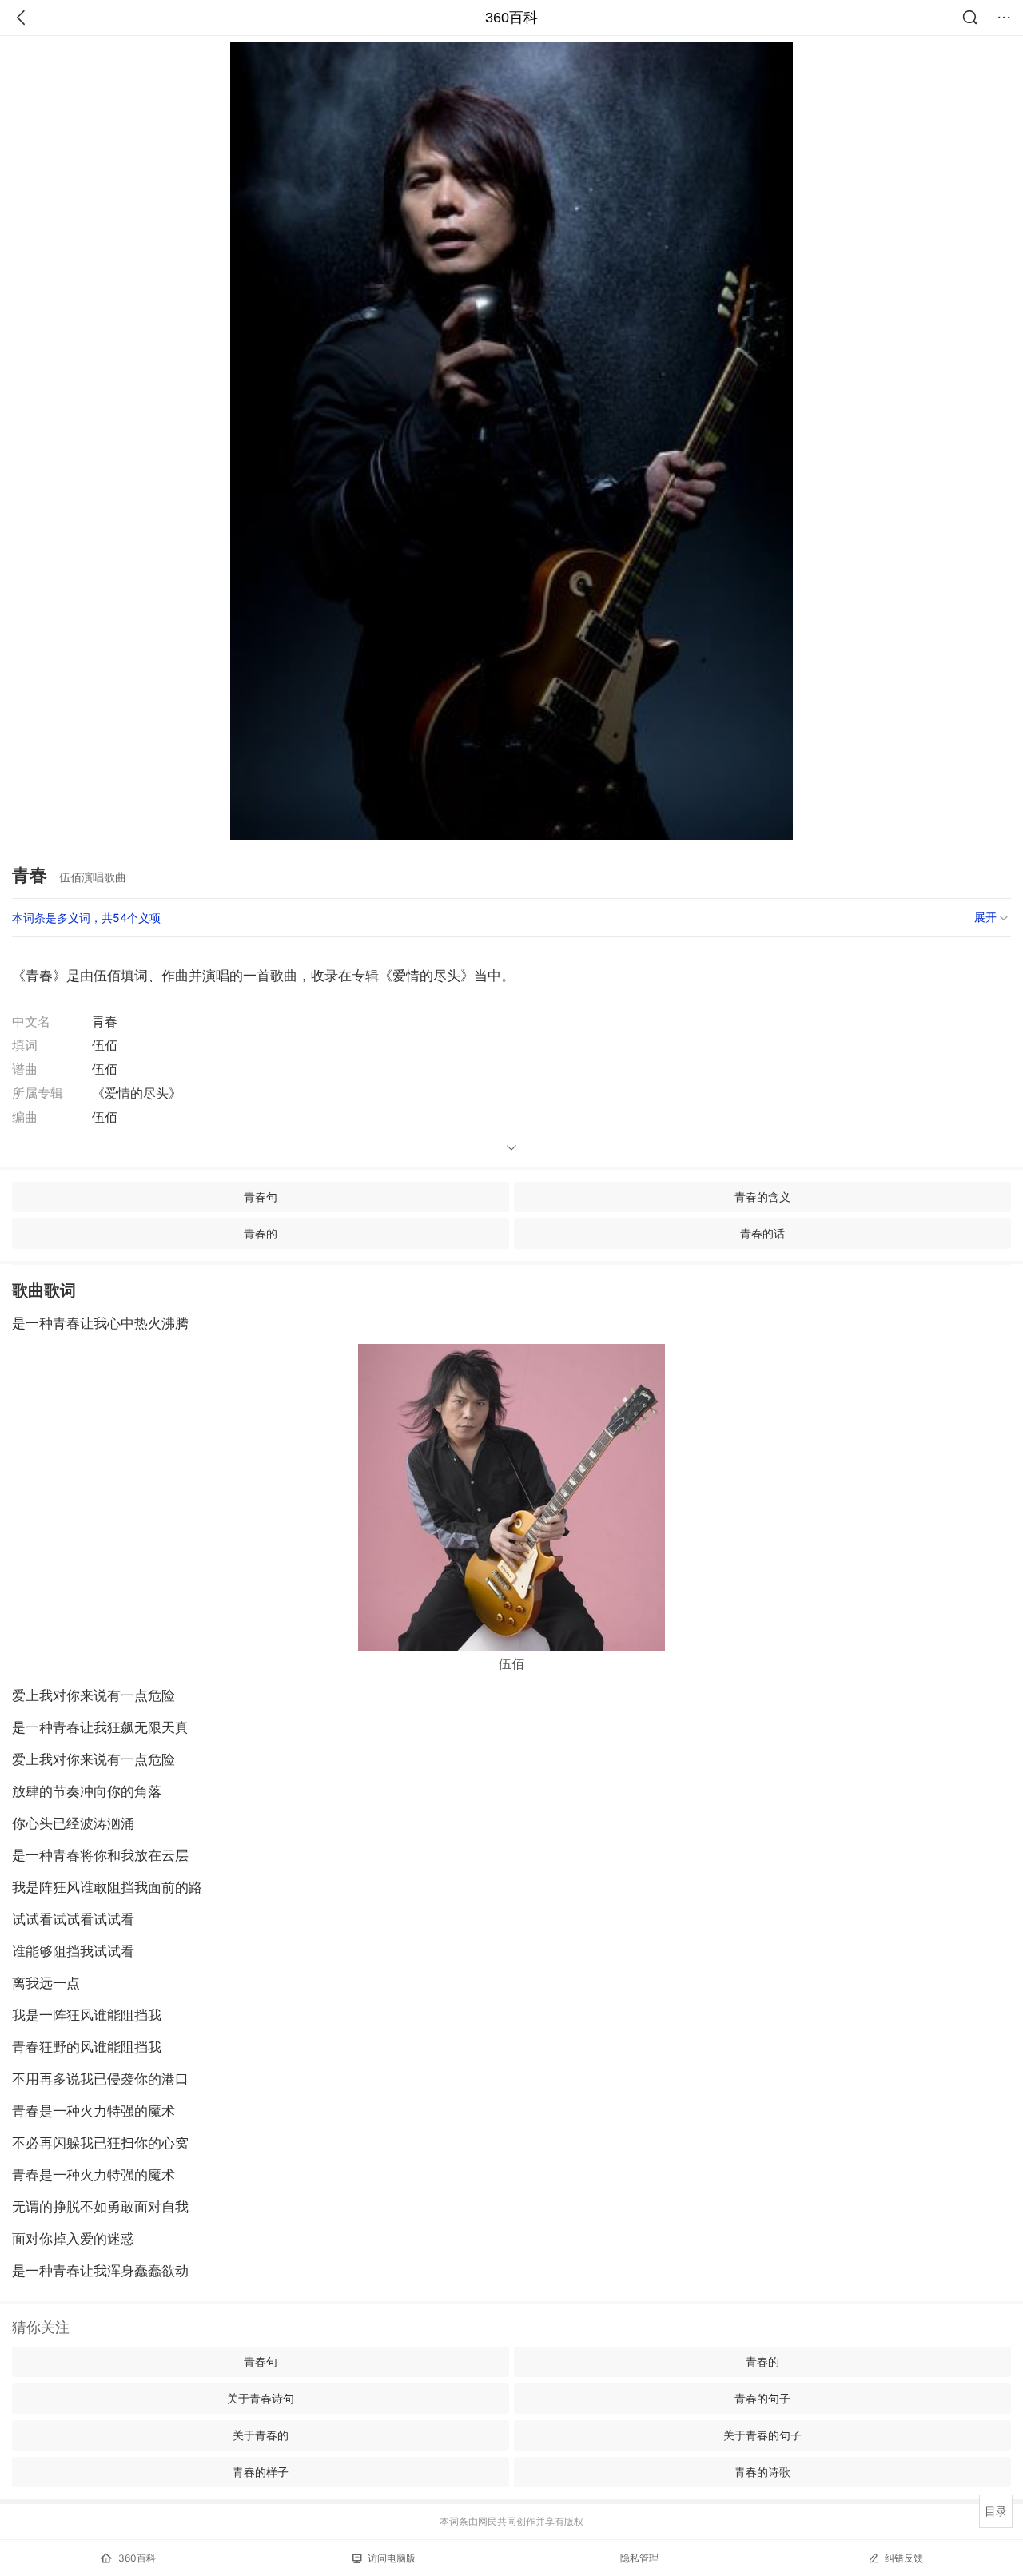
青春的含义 (762, 1197)
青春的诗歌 (762, 2472)
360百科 (511, 18)
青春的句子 (762, 2398)
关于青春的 (261, 2435)
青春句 (261, 1197)
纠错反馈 (904, 2558)
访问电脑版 (392, 2558)
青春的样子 (261, 2472)
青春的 (261, 1233)
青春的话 (762, 1233)
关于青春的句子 (762, 2435)
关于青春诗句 (261, 2398)
